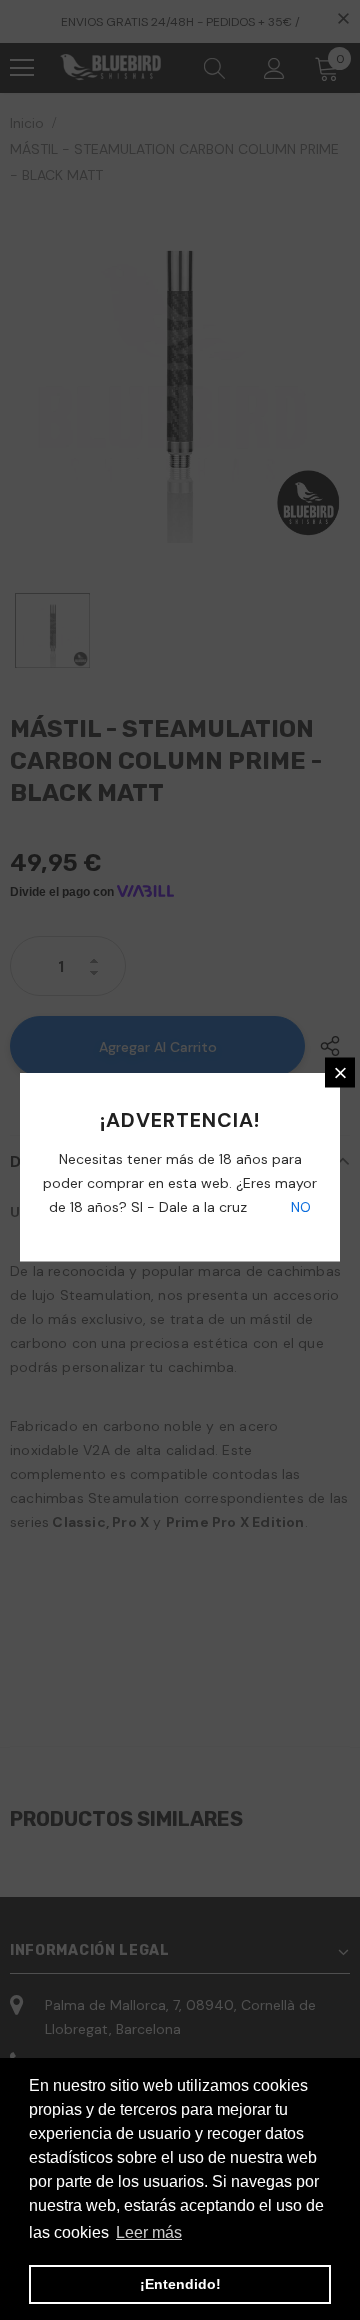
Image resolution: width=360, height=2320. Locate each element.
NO (299, 1207)
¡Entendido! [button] (180, 2284)
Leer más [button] (149, 2232)
